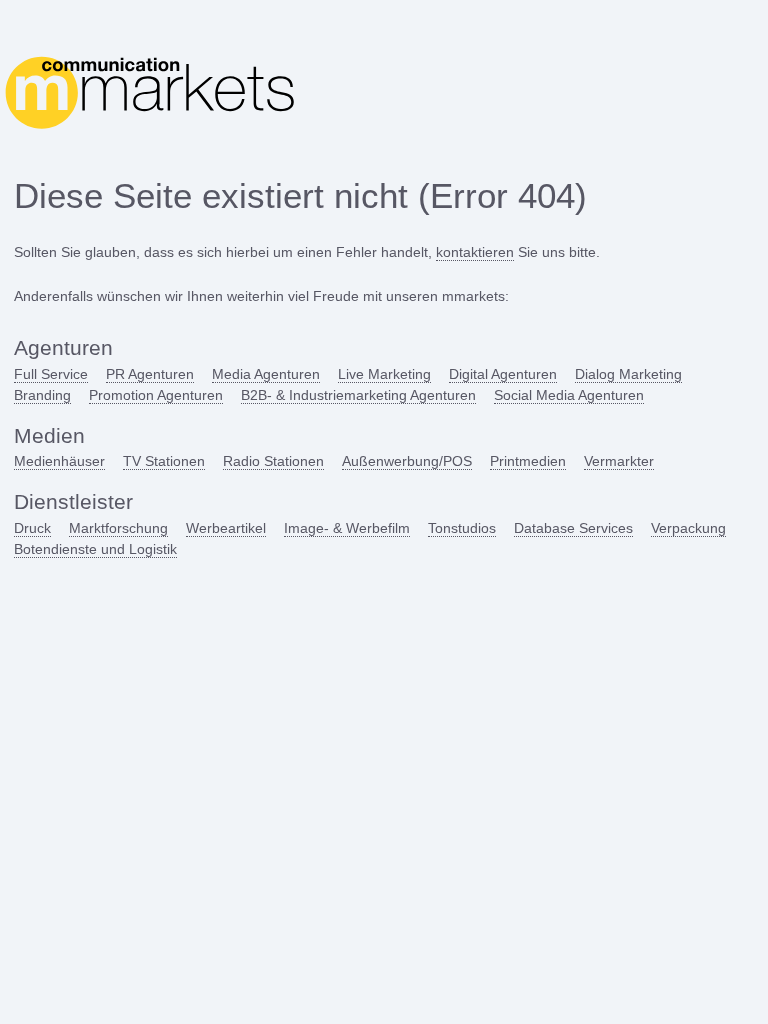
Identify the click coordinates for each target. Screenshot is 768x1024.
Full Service (51, 374)
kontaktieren (475, 252)
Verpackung (688, 528)
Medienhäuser (59, 461)
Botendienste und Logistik (95, 549)
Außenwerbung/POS (407, 461)
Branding (42, 395)
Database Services (573, 528)
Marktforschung (118, 528)
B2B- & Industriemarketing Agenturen (358, 395)
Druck (32, 528)
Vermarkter (619, 461)
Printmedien (528, 461)
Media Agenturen (266, 374)
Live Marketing (384, 374)
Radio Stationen (273, 461)
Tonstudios (462, 528)
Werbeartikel (226, 528)
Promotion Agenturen (156, 395)
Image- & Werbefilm (347, 528)
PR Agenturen (150, 374)
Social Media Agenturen (569, 395)
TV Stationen (164, 461)
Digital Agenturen (503, 374)
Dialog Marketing (628, 374)
